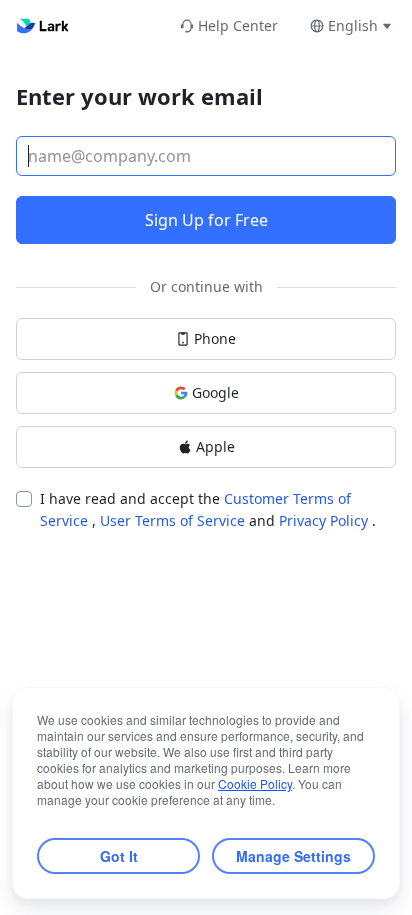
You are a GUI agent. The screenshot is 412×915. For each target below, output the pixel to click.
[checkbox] (24, 499)
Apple (215, 446)
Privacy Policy (325, 520)
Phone (215, 338)
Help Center (238, 25)
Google (215, 392)
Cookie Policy (255, 783)
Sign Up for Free (206, 220)
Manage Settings (293, 856)
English (353, 25)
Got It (119, 856)
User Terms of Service (174, 520)
